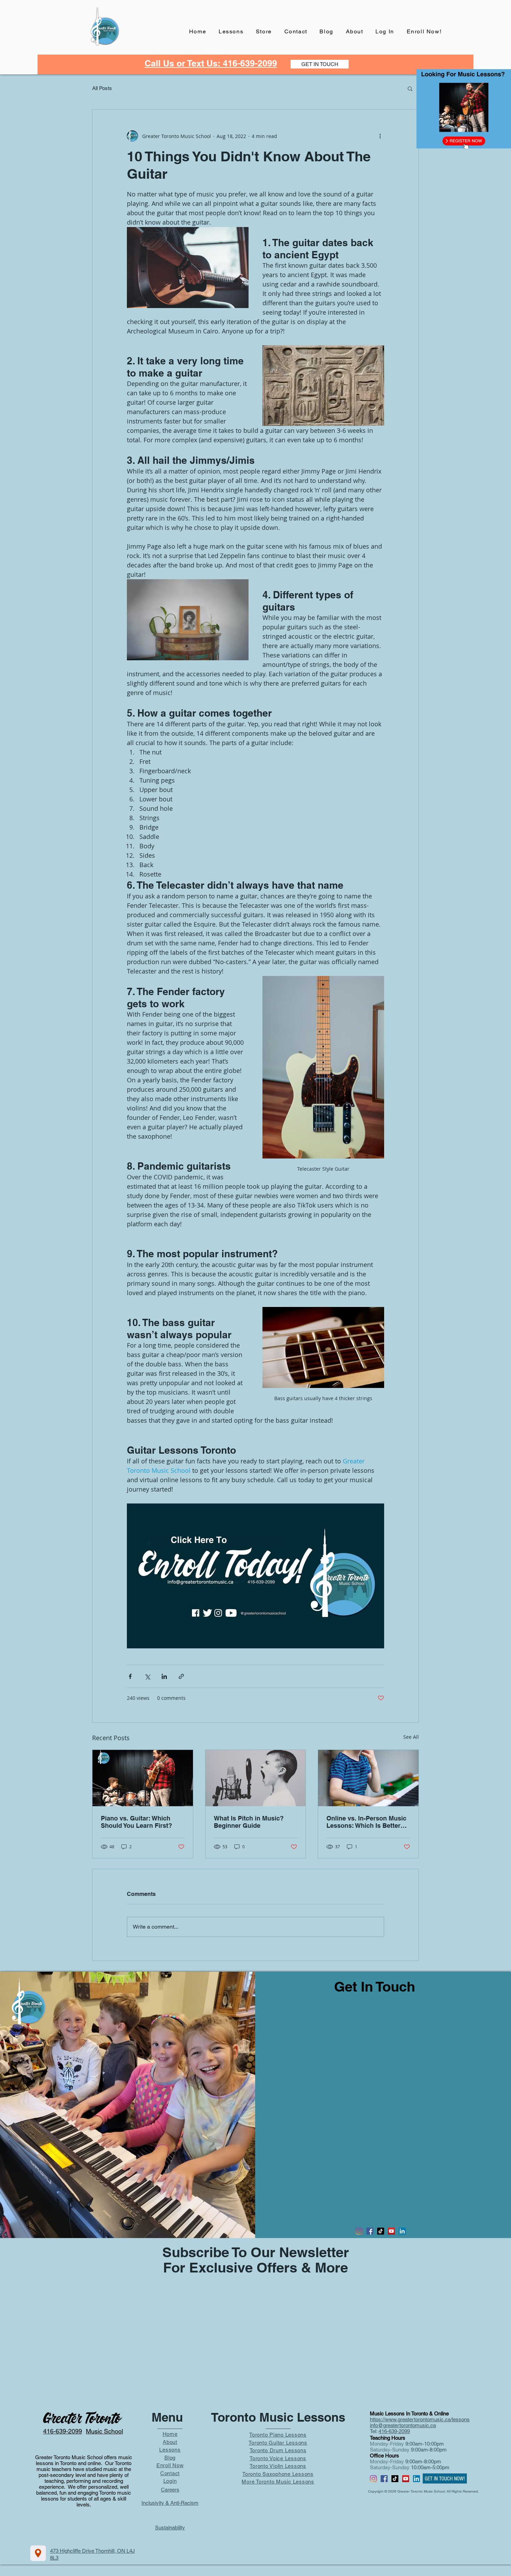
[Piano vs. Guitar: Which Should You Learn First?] (143, 1778)
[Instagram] (359, 2231)
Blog (170, 2458)
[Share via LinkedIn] (164, 1676)
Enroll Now (170, 2465)
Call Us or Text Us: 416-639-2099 (211, 63)
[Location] (38, 2553)
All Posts (102, 88)
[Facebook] (370, 2231)
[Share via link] (181, 1676)
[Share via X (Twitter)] (147, 1676)
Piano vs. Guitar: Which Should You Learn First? (136, 1822)
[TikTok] (381, 2231)
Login (170, 2481)
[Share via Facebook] (130, 1676)
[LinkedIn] (402, 2231)
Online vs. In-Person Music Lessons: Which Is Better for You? (366, 1822)
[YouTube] (391, 2231)
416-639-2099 (394, 2431)
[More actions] (380, 136)
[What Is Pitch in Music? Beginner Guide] (256, 1778)
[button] (410, 88)
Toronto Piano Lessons (278, 2435)
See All (411, 1737)
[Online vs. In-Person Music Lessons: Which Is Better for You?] (368, 1778)
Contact (170, 2473)
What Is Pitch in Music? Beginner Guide (249, 1822)
